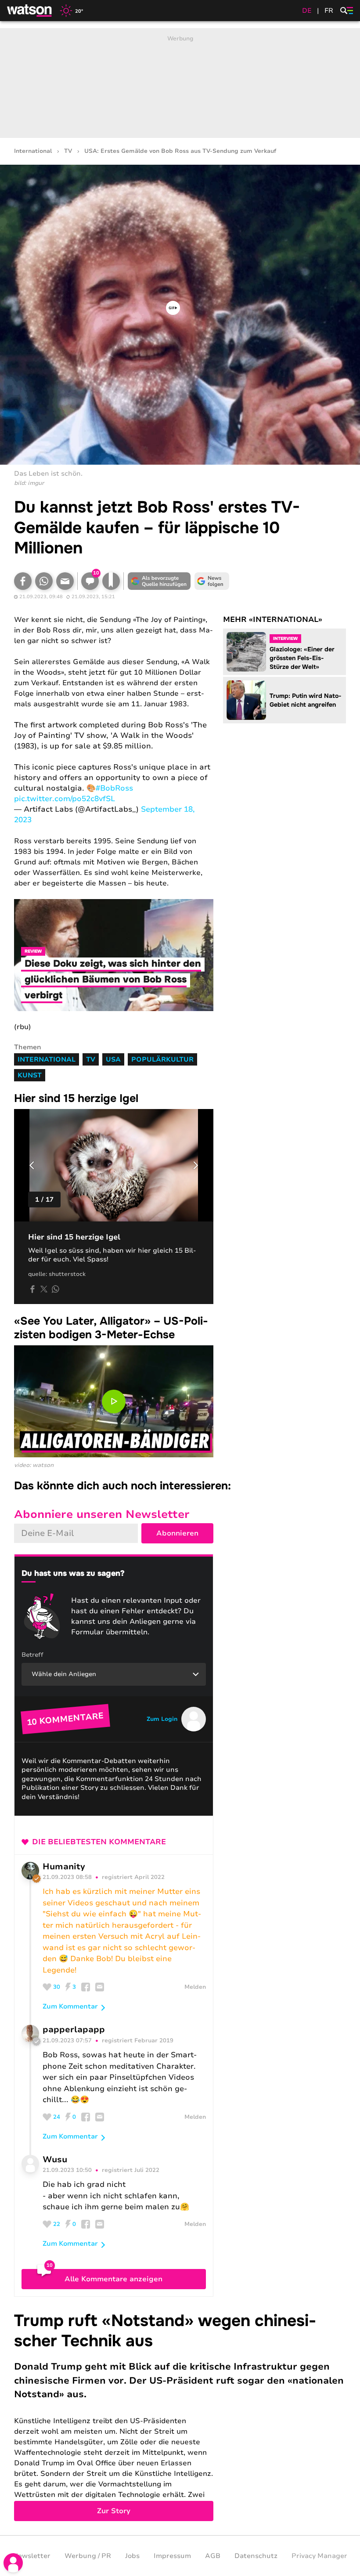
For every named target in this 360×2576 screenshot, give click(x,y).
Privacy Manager (319, 2556)
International (33, 151)
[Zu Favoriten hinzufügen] (111, 581)
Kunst (30, 1075)
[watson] (30, 11)
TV (68, 151)
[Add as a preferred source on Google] (159, 581)
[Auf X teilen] (44, 1289)
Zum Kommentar (70, 2006)
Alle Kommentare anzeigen (113, 2279)
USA (113, 1059)
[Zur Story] (180, 2416)
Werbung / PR (88, 2556)
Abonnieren (177, 1533)
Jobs (132, 2556)
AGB (213, 2556)
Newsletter (32, 2556)
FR (329, 11)
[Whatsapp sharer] (55, 1289)
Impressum (172, 2556)
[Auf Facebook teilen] (23, 581)
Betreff (32, 1655)
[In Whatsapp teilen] (44, 581)
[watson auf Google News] (212, 581)
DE (307, 11)
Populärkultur (162, 1059)
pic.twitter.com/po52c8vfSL (65, 799)
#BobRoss (114, 788)
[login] (13, 2563)
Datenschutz (256, 2556)
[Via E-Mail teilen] (65, 581)
